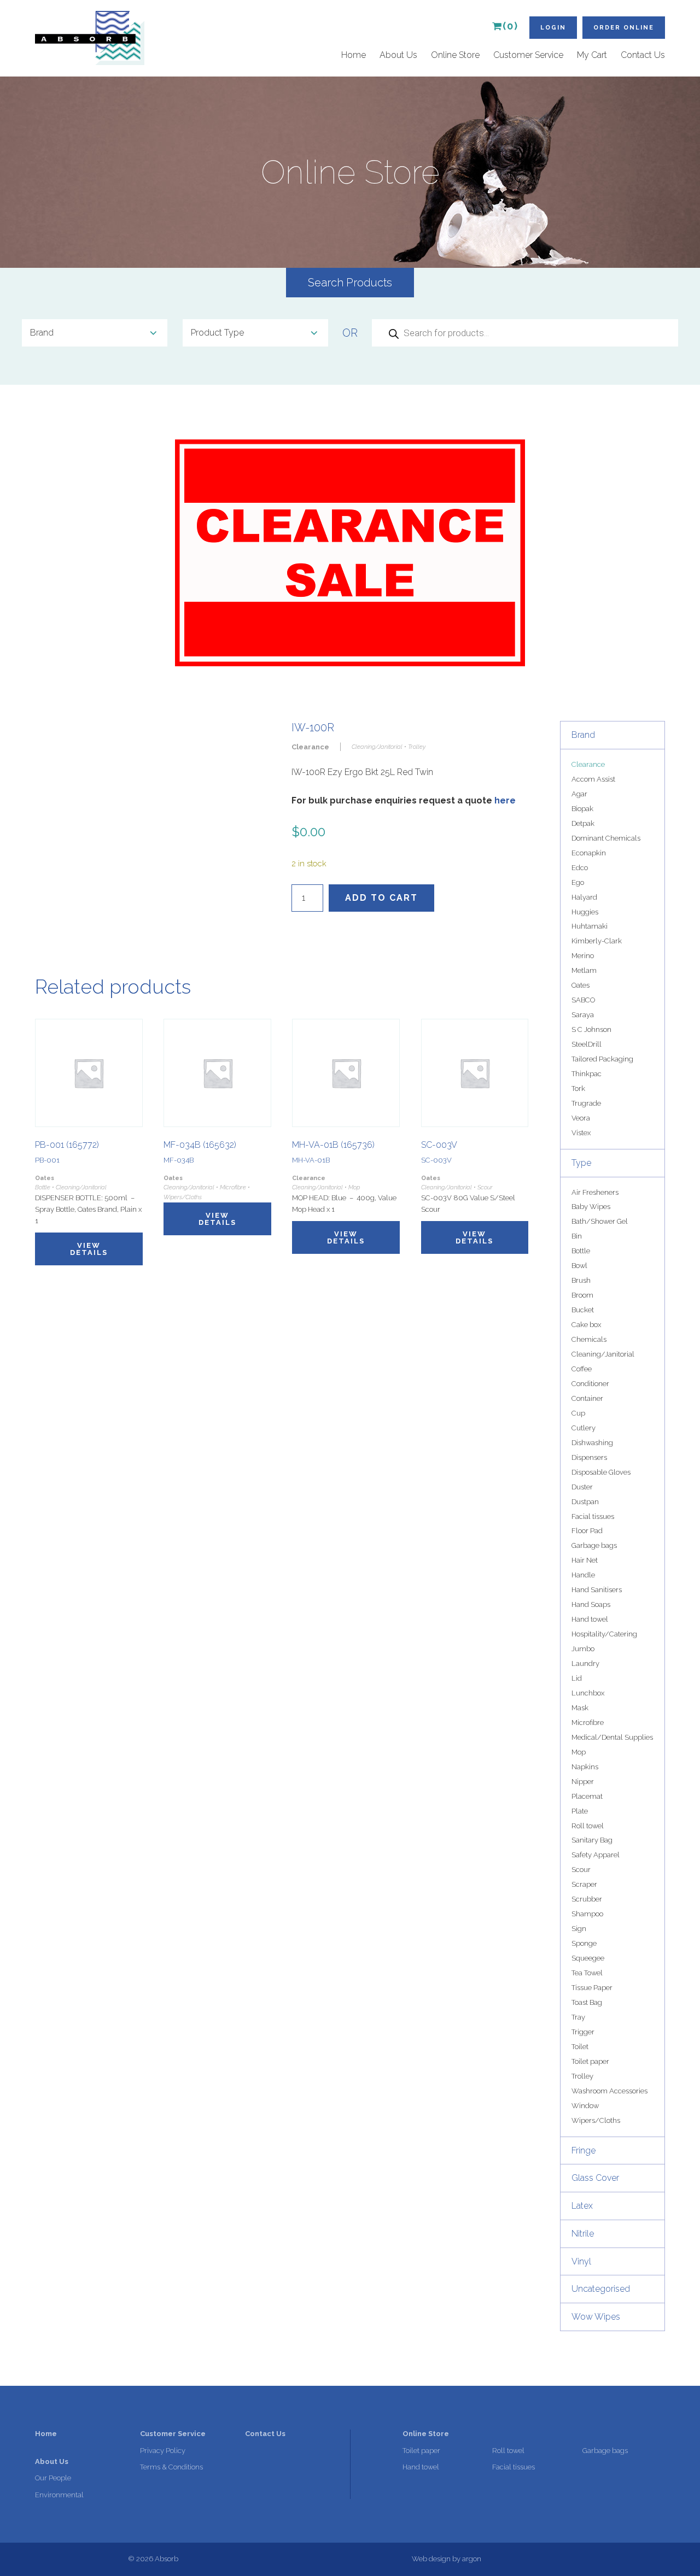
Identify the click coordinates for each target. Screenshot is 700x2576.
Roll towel (588, 1826)
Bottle (581, 1251)
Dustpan (585, 1502)
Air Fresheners (595, 1192)
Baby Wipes (591, 1207)
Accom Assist (593, 779)
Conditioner (590, 1384)
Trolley (582, 2076)
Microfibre (588, 1723)
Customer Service (528, 55)
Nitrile (583, 2234)
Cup (578, 1413)
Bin (577, 1236)
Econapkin (589, 853)
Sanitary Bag (592, 1840)
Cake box (586, 1325)
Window (585, 2106)
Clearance (588, 764)
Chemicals (589, 1339)
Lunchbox (588, 1693)
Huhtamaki (590, 926)
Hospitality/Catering (604, 1634)
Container (587, 1398)
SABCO (583, 1000)
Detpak (583, 823)
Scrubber (587, 1899)
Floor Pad (587, 1531)
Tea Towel (587, 1973)
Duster (582, 1487)
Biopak (582, 809)
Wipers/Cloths (596, 2120)
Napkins (585, 1767)
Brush (581, 1280)
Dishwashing (592, 1443)
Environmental (59, 2495)
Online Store (455, 55)
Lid (577, 1678)
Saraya (583, 1015)
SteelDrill (587, 1044)
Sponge (584, 1943)
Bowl (579, 1266)
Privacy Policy (163, 2451)
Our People (53, 2478)
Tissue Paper (592, 1988)
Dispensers (589, 1457)
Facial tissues (593, 1516)
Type (581, 1163)
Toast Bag (587, 2002)
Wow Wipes (596, 2317)
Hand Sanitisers (597, 1590)
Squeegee (588, 1958)
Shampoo (587, 1914)
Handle (583, 1575)
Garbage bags (594, 1545)
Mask (580, 1708)
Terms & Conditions (171, 2467)
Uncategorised (601, 2289)
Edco (580, 868)
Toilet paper (590, 2061)
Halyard (584, 897)
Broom (582, 1295)
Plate (580, 1811)
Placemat (587, 1796)
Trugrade (586, 1103)
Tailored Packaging (602, 1059)
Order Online (624, 28)
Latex (582, 2206)
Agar (579, 794)
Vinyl (581, 2261)
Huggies (585, 912)
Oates (581, 985)
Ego (578, 882)
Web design (431, 2559)
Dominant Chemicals (606, 838)
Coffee (582, 1369)
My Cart (592, 55)
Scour (581, 1870)
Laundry (585, 1663)
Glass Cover (595, 2178)
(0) (511, 26)
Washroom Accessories (609, 2091)
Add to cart (381, 898)
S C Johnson (591, 1029)
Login (553, 28)
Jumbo (583, 1649)
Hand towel (590, 1619)
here (505, 800)
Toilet (580, 2047)
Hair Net (585, 1560)
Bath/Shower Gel (600, 1221)
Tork (578, 1089)
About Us (398, 55)
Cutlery (584, 1428)
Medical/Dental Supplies (612, 1737)
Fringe (584, 2150)
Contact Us (643, 55)
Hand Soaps (591, 1604)
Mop (579, 1752)
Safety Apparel (596, 1855)
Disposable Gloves (601, 1472)
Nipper (583, 1782)
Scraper (584, 1884)
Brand (583, 735)
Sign (579, 1929)
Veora (581, 1118)
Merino (583, 956)
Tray (578, 2017)
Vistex (581, 1133)
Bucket (583, 1310)
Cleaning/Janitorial (603, 1354)
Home (354, 55)
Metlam (584, 970)
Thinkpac (587, 1074)
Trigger (583, 2032)
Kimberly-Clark (597, 941)
